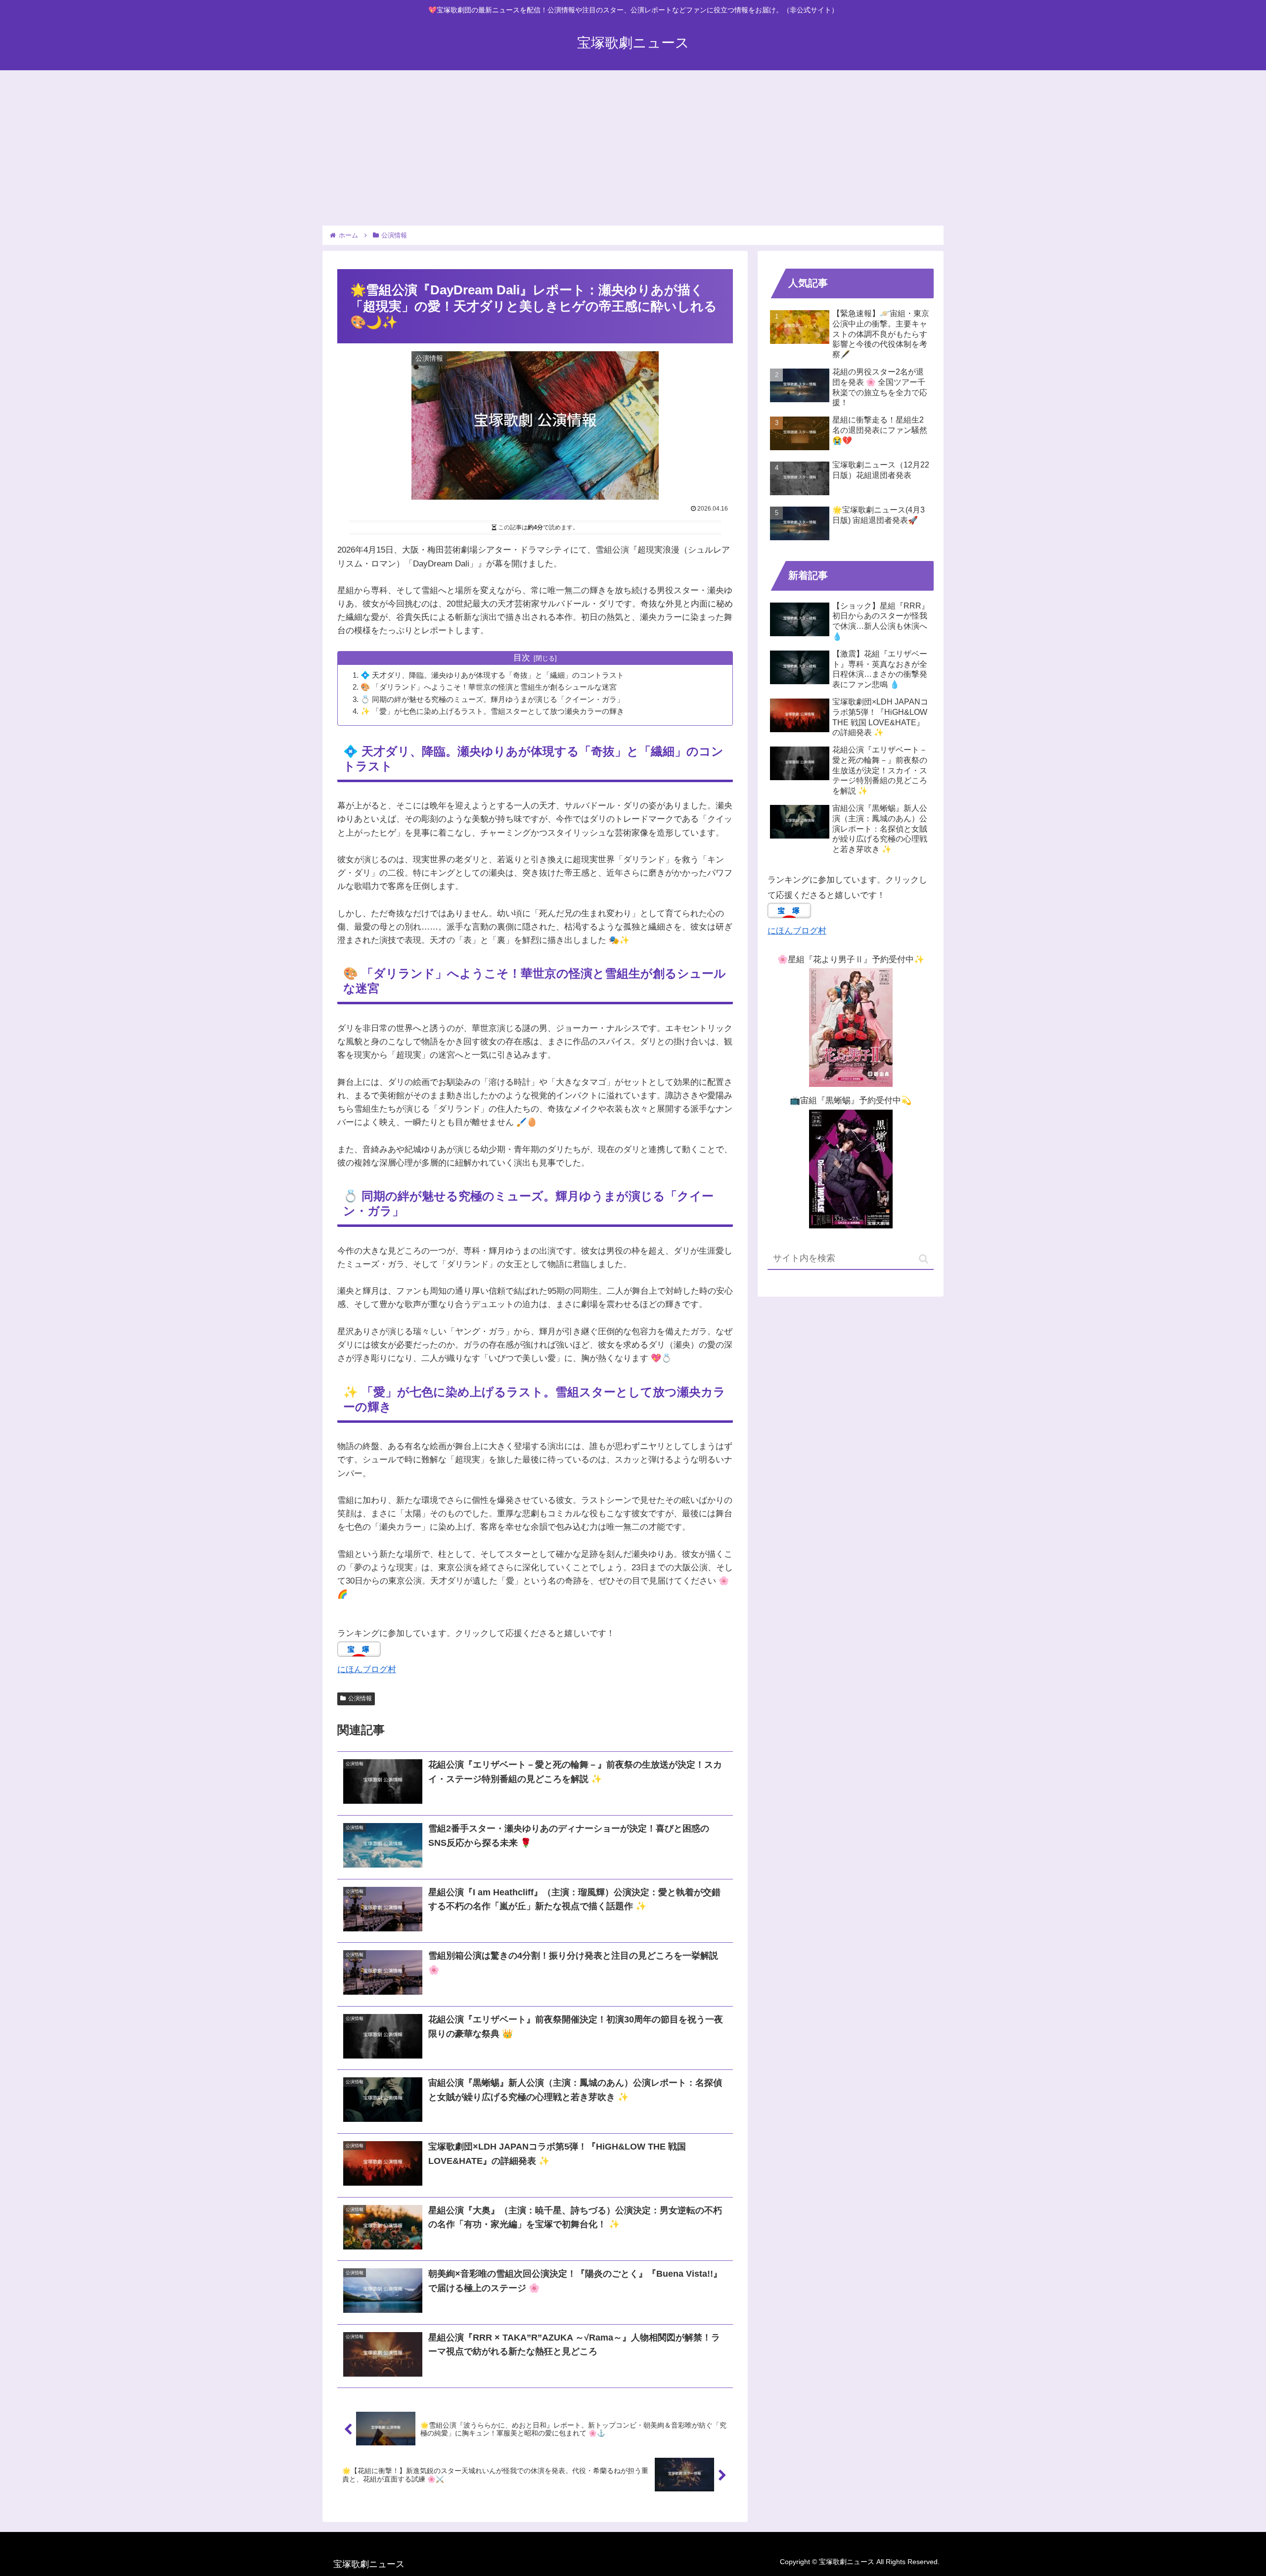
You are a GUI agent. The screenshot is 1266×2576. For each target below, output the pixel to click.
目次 (522, 658)
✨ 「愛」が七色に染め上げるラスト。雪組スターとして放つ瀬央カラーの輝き (492, 711)
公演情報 (360, 1698)
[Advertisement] (633, 145)
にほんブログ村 (367, 1669)
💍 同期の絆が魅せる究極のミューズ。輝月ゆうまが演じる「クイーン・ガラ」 (492, 699)
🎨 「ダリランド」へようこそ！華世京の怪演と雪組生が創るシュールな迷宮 (489, 687)
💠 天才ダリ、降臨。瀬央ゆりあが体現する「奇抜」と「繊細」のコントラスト (492, 675)
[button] (924, 1259)
